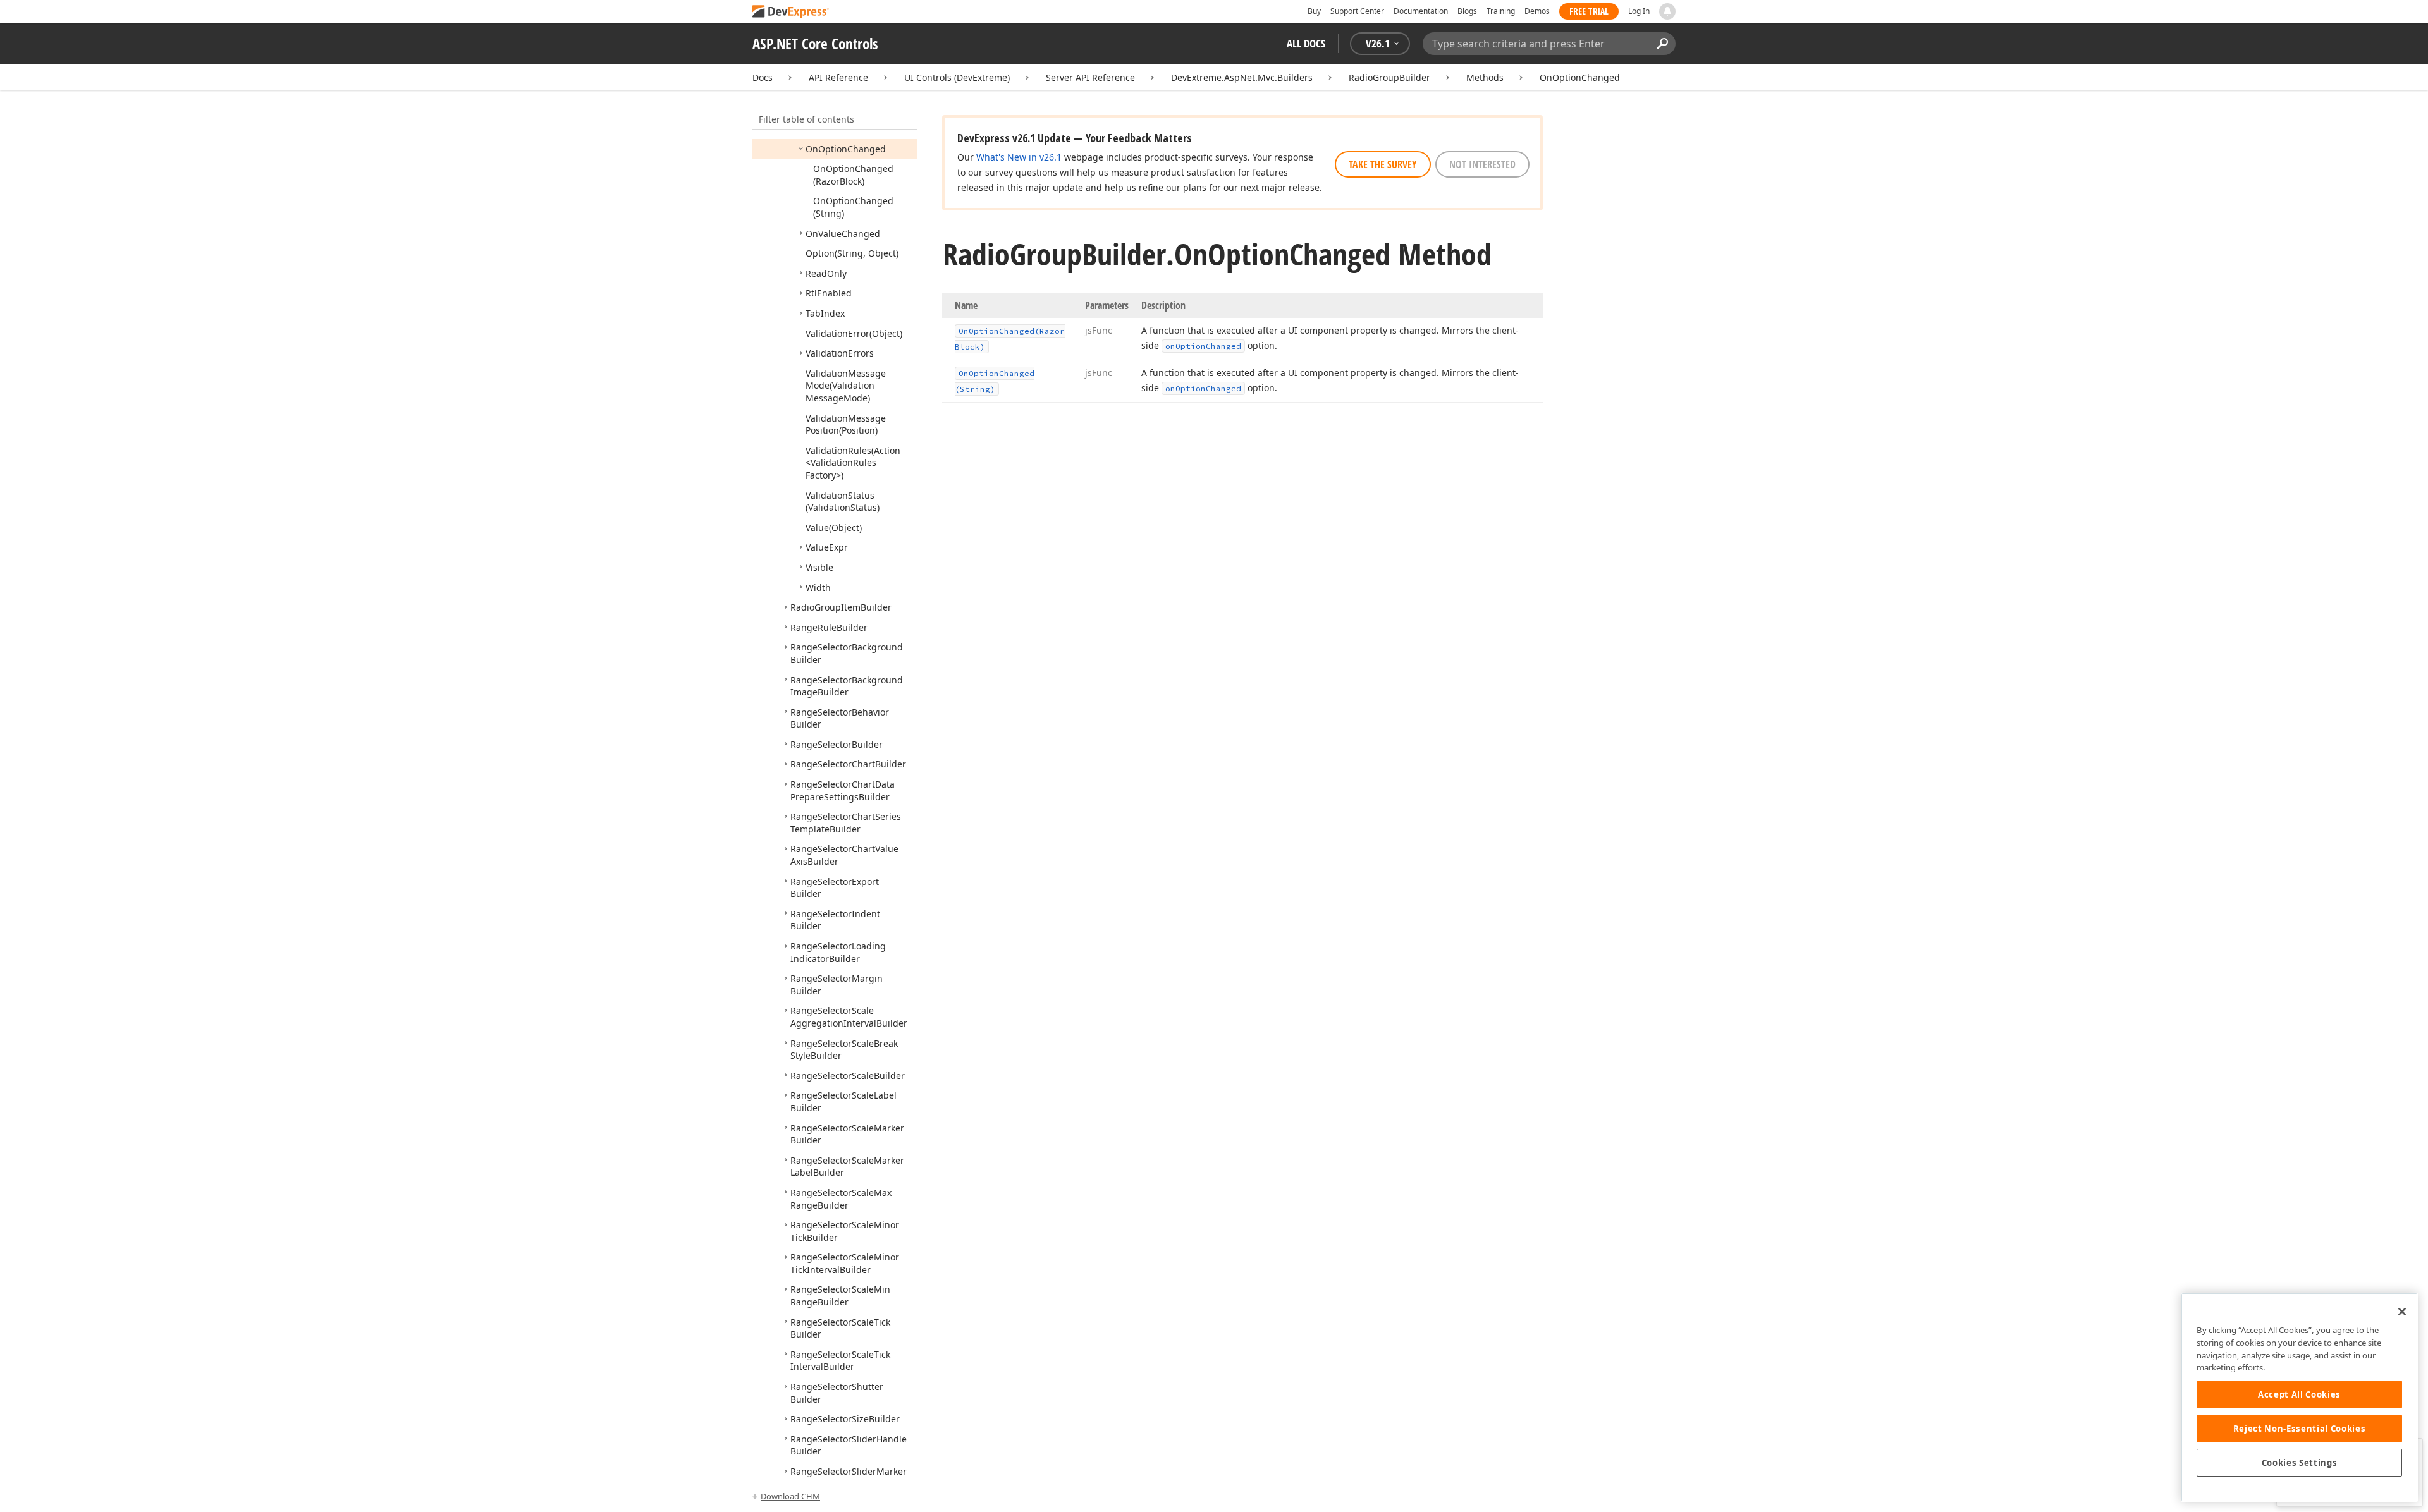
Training (1501, 11)
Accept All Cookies (2299, 1394)
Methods (1485, 77)
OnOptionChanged (1580, 77)
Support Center (1357, 11)
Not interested (1482, 164)
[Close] (2402, 1312)
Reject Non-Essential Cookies (2299, 1429)
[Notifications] (1667, 11)
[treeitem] (846, 149)
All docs (1306, 43)
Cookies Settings (2300, 1463)
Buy (1314, 11)
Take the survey (1383, 164)
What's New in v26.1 (1019, 157)
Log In (1639, 11)
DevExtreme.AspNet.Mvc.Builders (1242, 77)
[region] (2299, 1397)
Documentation (1421, 11)
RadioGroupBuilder (1389, 77)
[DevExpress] (791, 12)
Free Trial (1589, 11)
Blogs (1467, 11)
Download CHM (790, 1496)
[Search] (1662, 44)
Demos (1537, 11)
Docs (763, 77)
